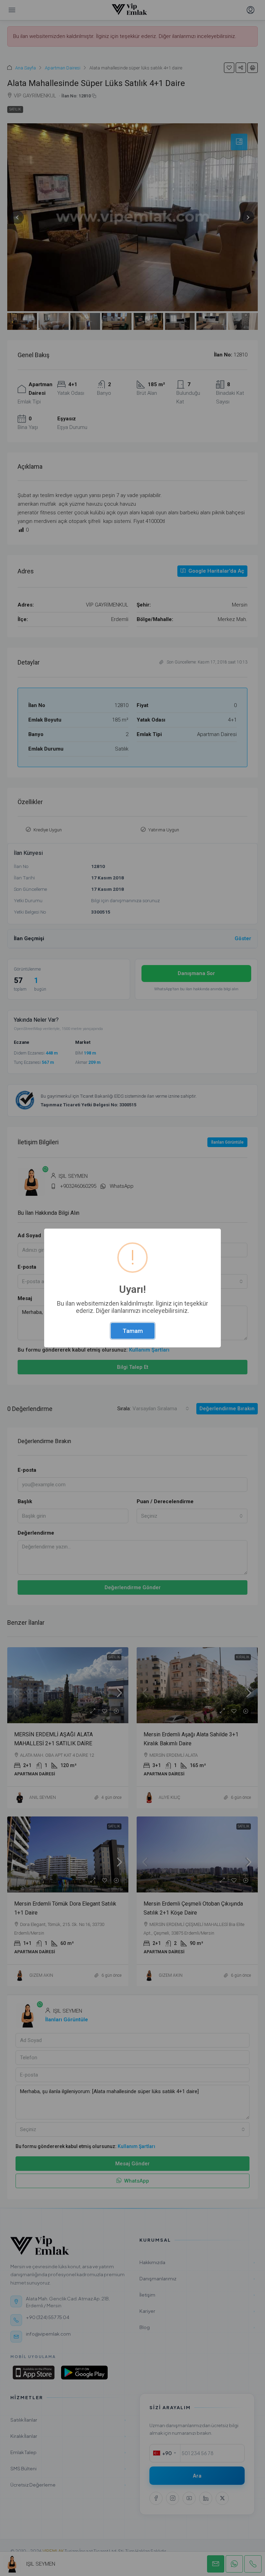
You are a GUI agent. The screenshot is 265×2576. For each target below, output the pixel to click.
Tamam (133, 1331)
